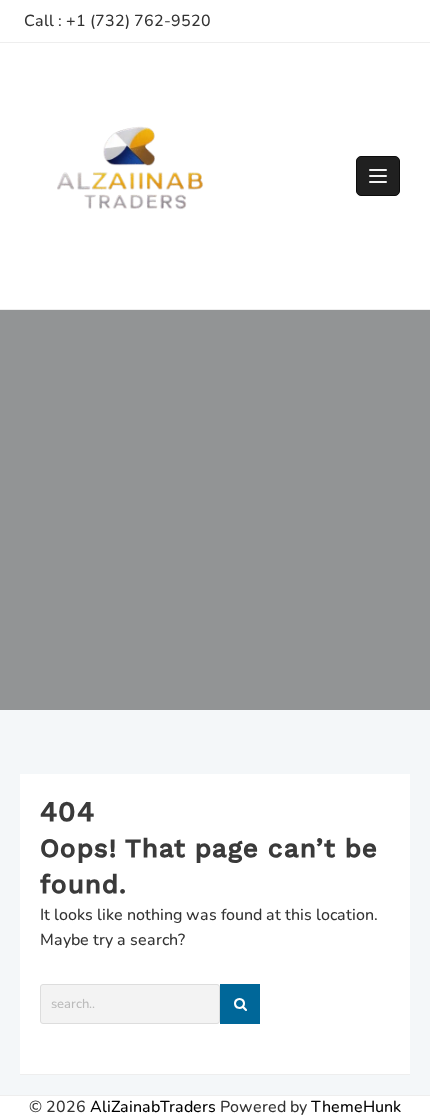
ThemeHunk (356, 1107)
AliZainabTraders (153, 1107)
